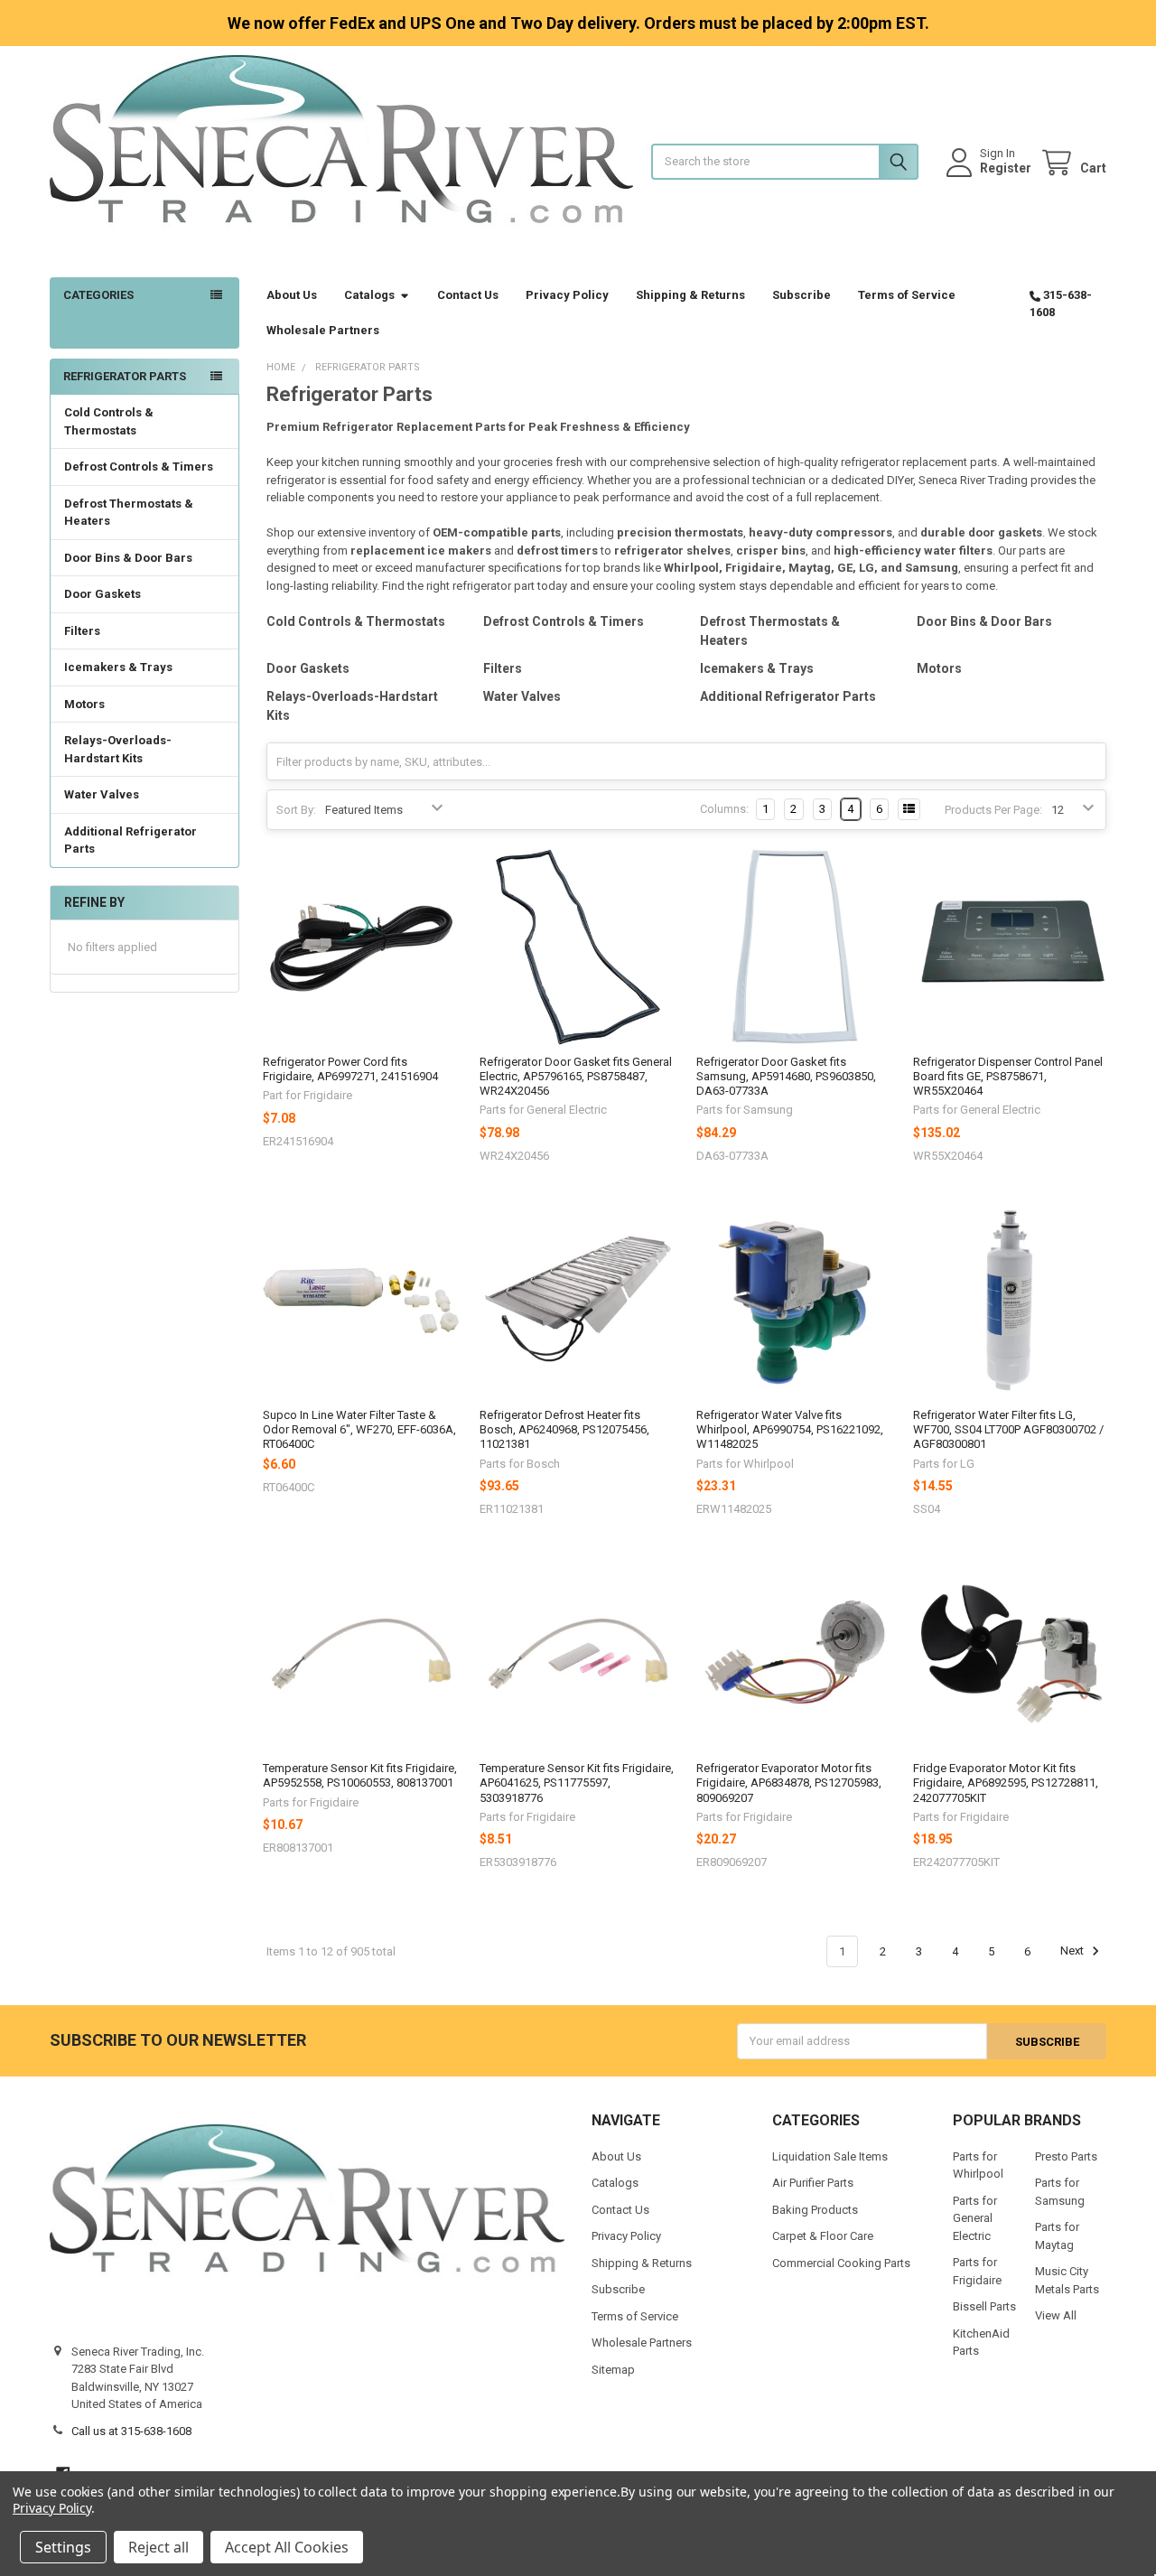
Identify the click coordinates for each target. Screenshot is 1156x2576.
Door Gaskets (103, 594)
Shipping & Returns (690, 295)
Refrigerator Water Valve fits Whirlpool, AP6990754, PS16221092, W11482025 (790, 1430)
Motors (84, 704)
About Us (292, 295)
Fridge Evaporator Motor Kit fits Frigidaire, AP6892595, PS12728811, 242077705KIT (1006, 1783)
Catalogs (369, 295)
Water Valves (102, 794)
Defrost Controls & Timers (139, 467)
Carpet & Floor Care (823, 2236)
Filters (82, 631)
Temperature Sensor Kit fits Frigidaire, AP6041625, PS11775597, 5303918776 (577, 1783)
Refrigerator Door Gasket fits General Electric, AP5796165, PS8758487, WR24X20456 (576, 1077)
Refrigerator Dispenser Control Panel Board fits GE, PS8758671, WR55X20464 (1008, 1077)
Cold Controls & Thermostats (109, 421)
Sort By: (296, 810)
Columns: (724, 809)
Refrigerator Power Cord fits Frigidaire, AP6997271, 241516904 (350, 1069)
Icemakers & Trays (118, 667)
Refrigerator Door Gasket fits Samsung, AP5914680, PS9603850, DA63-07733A (786, 1077)
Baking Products (815, 2210)
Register (1006, 168)
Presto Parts (1066, 2156)
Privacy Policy (567, 295)
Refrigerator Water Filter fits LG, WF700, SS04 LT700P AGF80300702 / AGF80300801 (1008, 1430)
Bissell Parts (984, 2306)
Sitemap (613, 2370)
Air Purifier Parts (813, 2183)
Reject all (158, 2547)
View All (1056, 2315)
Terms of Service (907, 295)
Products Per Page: (993, 810)
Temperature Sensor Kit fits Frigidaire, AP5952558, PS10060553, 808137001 (360, 1775)
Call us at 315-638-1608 (131, 2431)
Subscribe (802, 295)
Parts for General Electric (975, 2218)
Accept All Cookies (287, 2547)
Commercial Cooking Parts (841, 2263)
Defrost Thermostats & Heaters (129, 513)
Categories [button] (98, 295)
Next (1073, 1951)
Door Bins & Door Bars (128, 558)
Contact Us (468, 295)
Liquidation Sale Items (830, 2156)
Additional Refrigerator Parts (131, 840)
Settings (63, 2547)
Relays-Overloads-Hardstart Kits (118, 749)
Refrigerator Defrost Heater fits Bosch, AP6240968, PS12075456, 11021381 (564, 1430)
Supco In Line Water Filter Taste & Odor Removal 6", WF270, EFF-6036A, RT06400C (359, 1430)
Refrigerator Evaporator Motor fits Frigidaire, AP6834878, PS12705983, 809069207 (789, 1783)
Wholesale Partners (323, 330)
